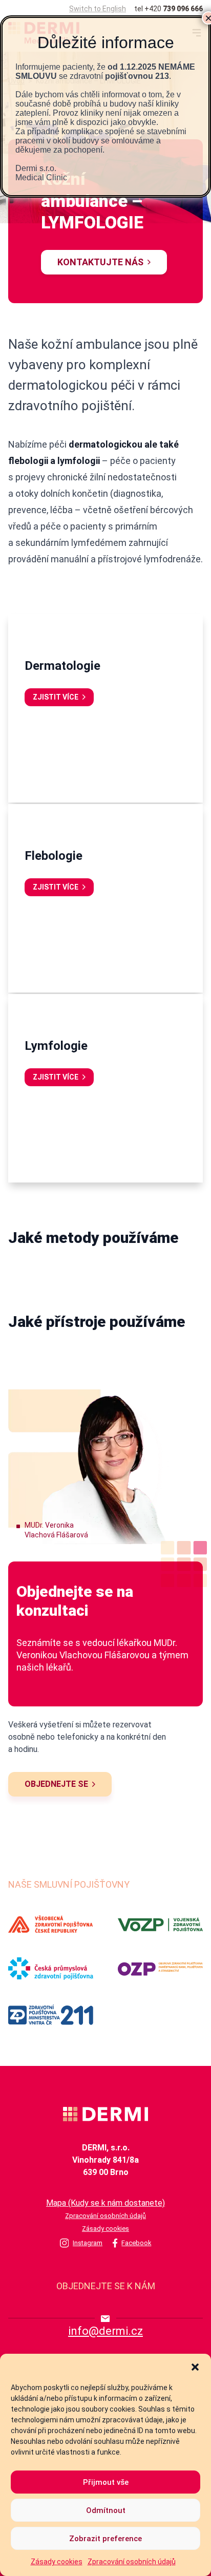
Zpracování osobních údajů (132, 2562)
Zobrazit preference (105, 2539)
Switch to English (98, 9)
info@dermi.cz (105, 2331)
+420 (174, 9)
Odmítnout (106, 2510)
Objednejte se (56, 1784)
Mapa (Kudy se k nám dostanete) (105, 2203)
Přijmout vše (106, 2482)
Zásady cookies (57, 2562)
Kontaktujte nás (100, 262)
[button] (195, 2367)
